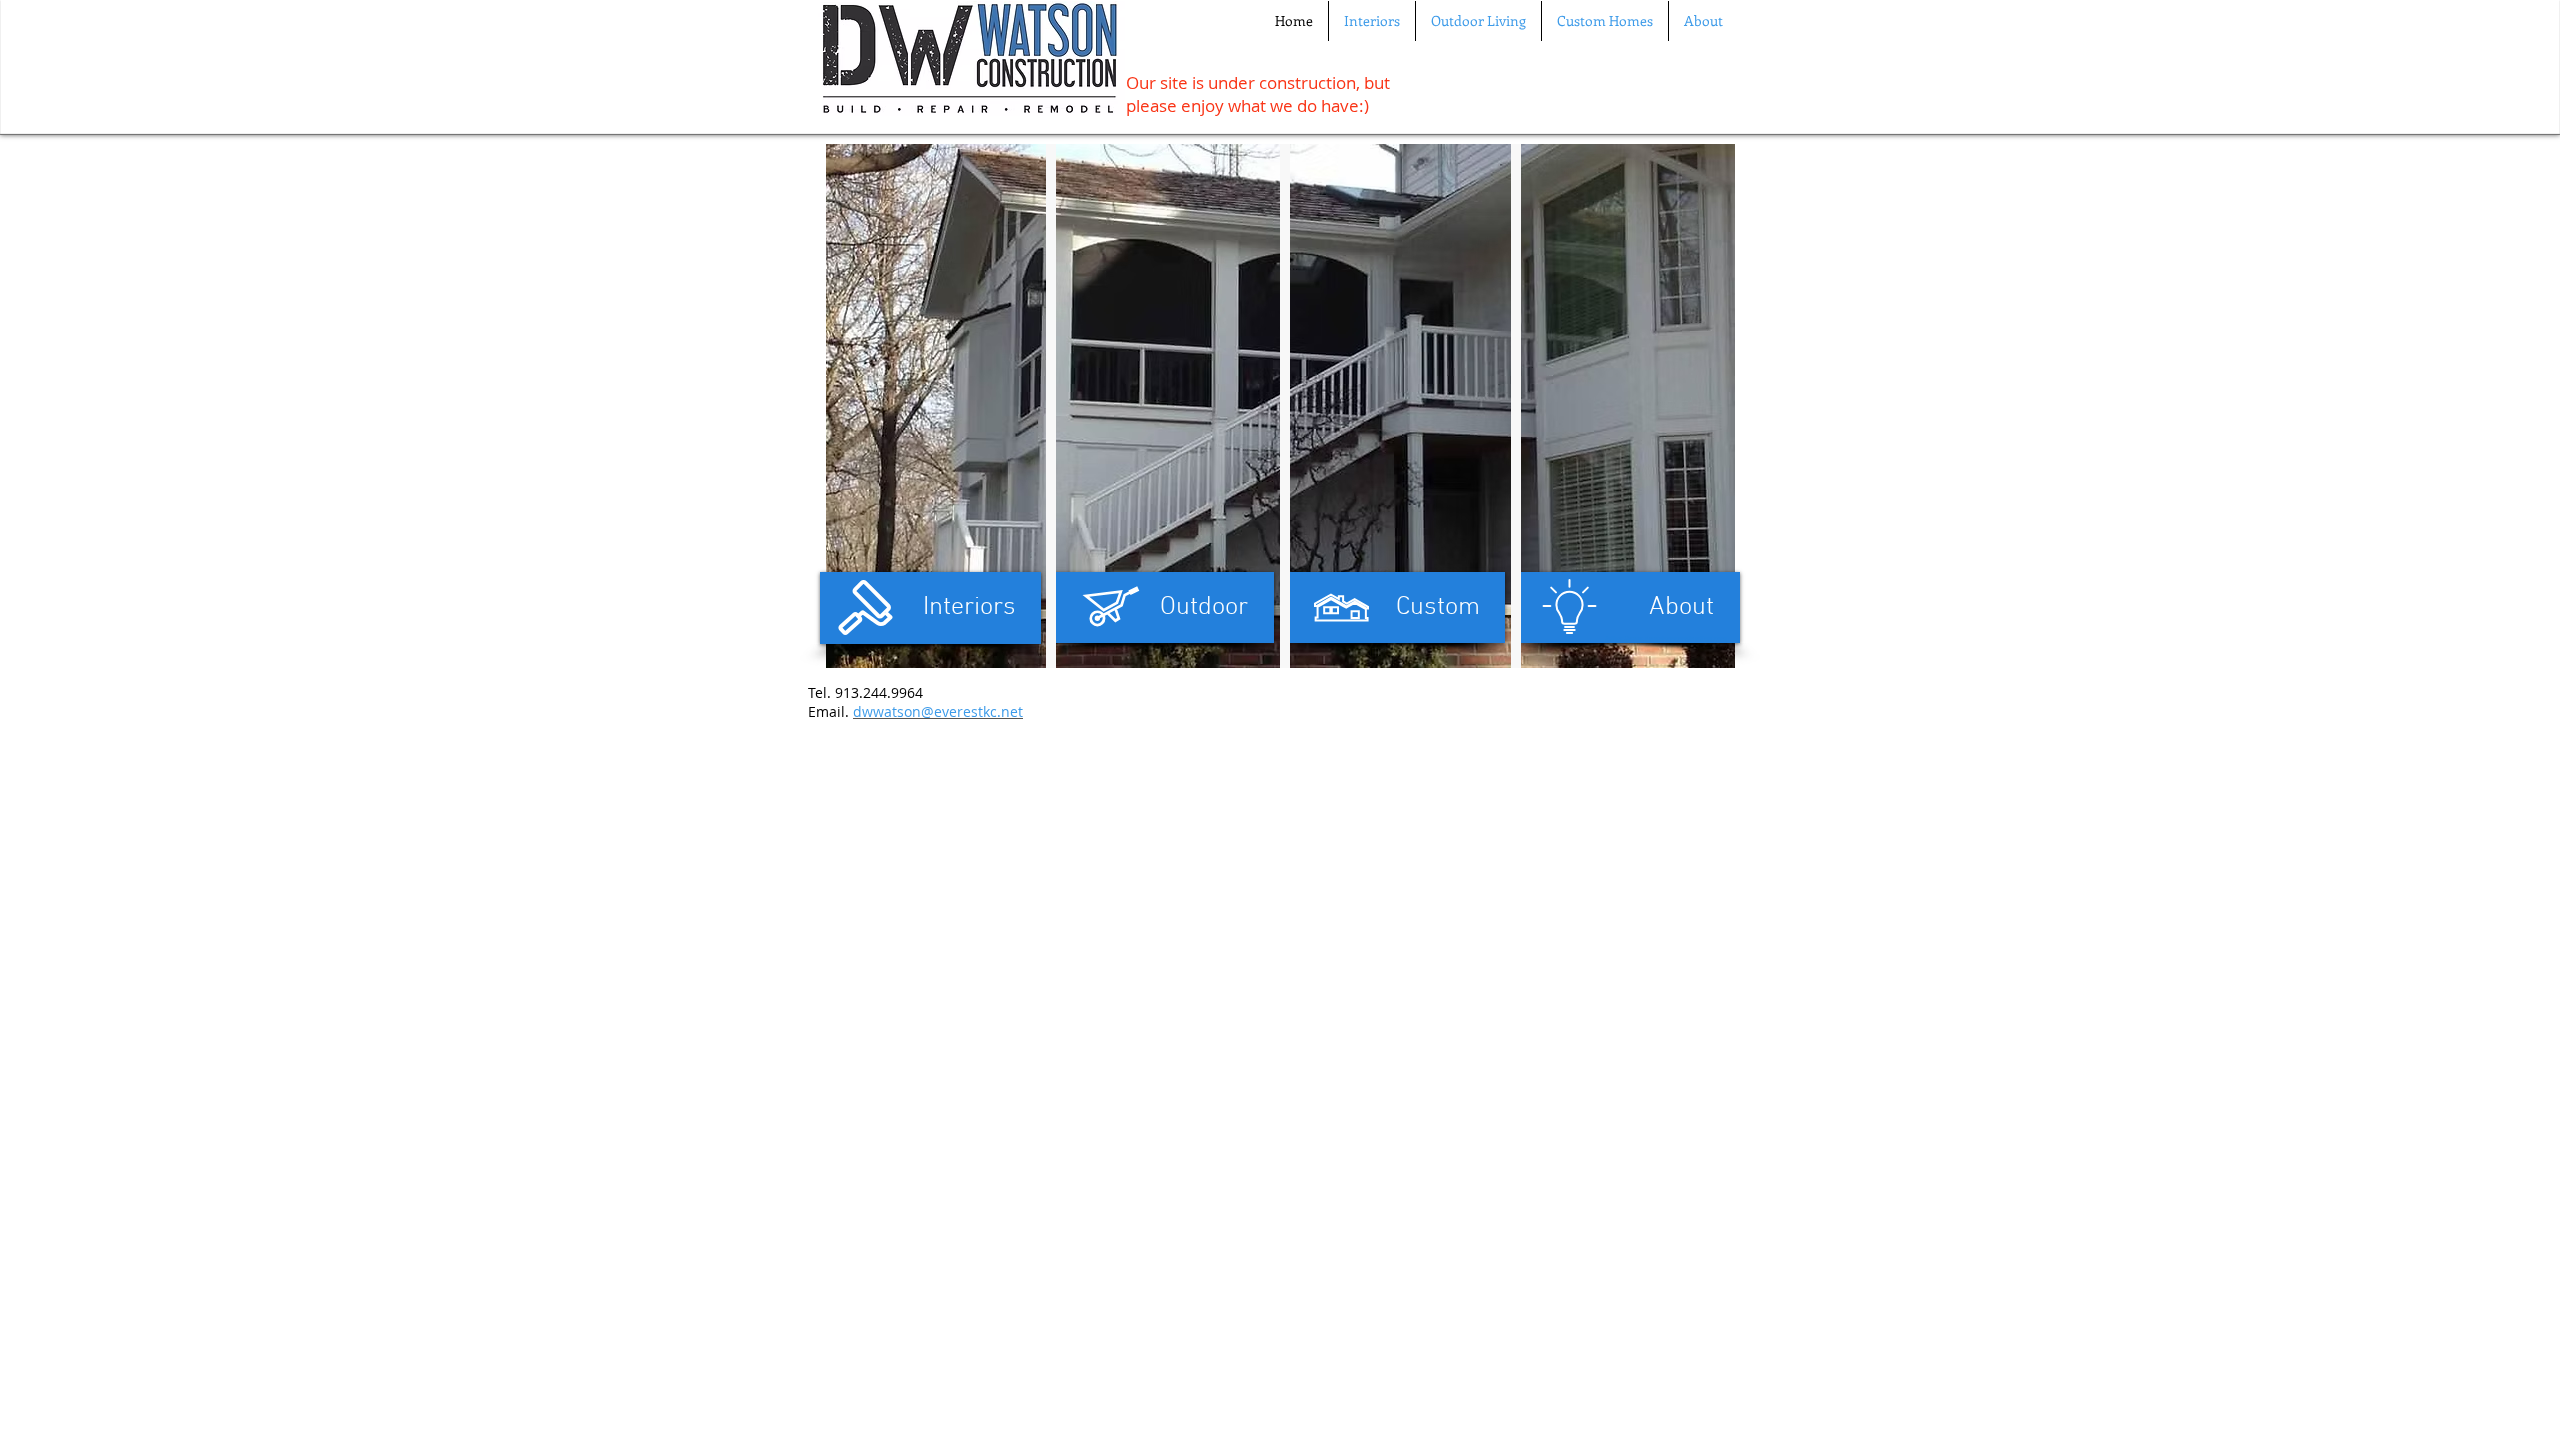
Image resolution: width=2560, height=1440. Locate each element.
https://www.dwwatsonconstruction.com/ (1666, 639)
